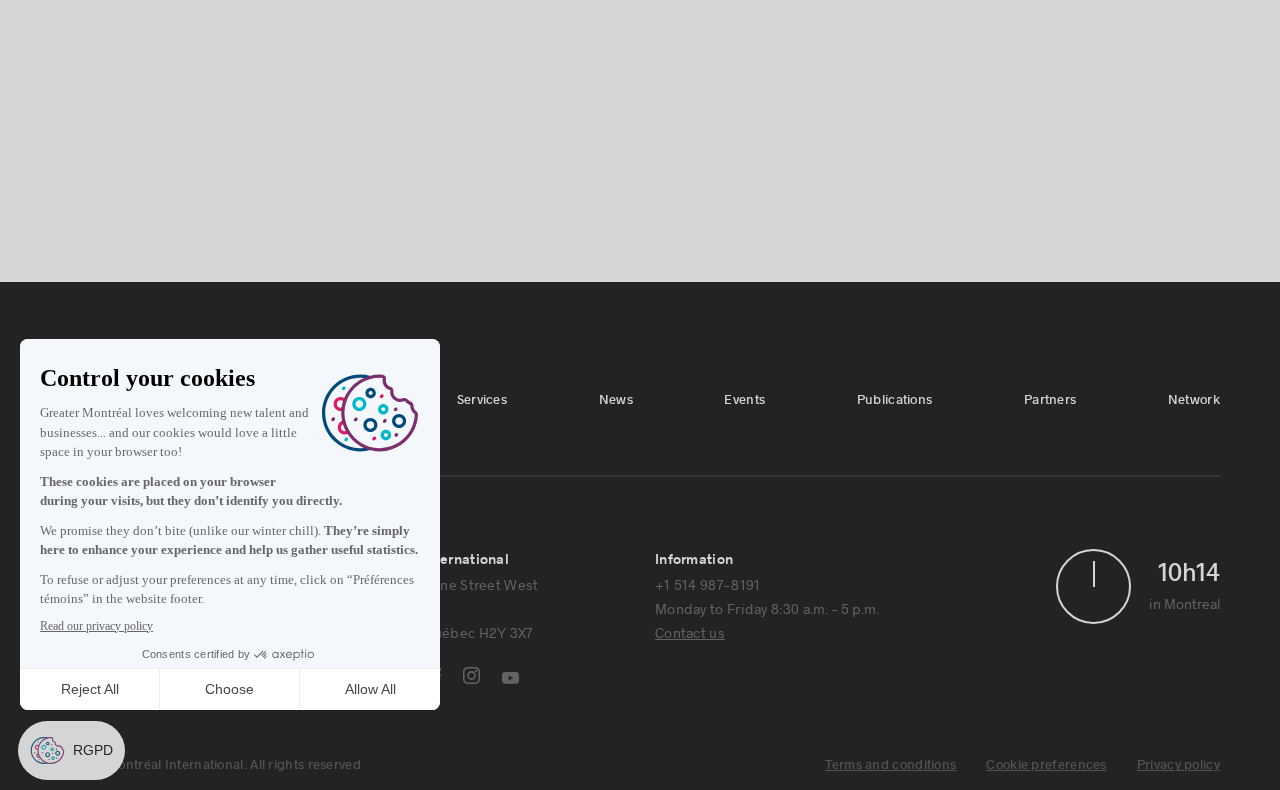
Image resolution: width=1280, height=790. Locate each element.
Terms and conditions (890, 765)
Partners (557, 23)
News (343, 23)
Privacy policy (1178, 765)
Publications (476, 23)
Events (400, 23)
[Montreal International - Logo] (144, 66)
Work (608, 90)
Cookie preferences (1046, 765)
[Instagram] (471, 675)
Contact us (690, 632)
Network (629, 23)
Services (281, 23)
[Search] (1133, 24)
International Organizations (776, 90)
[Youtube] (510, 678)
